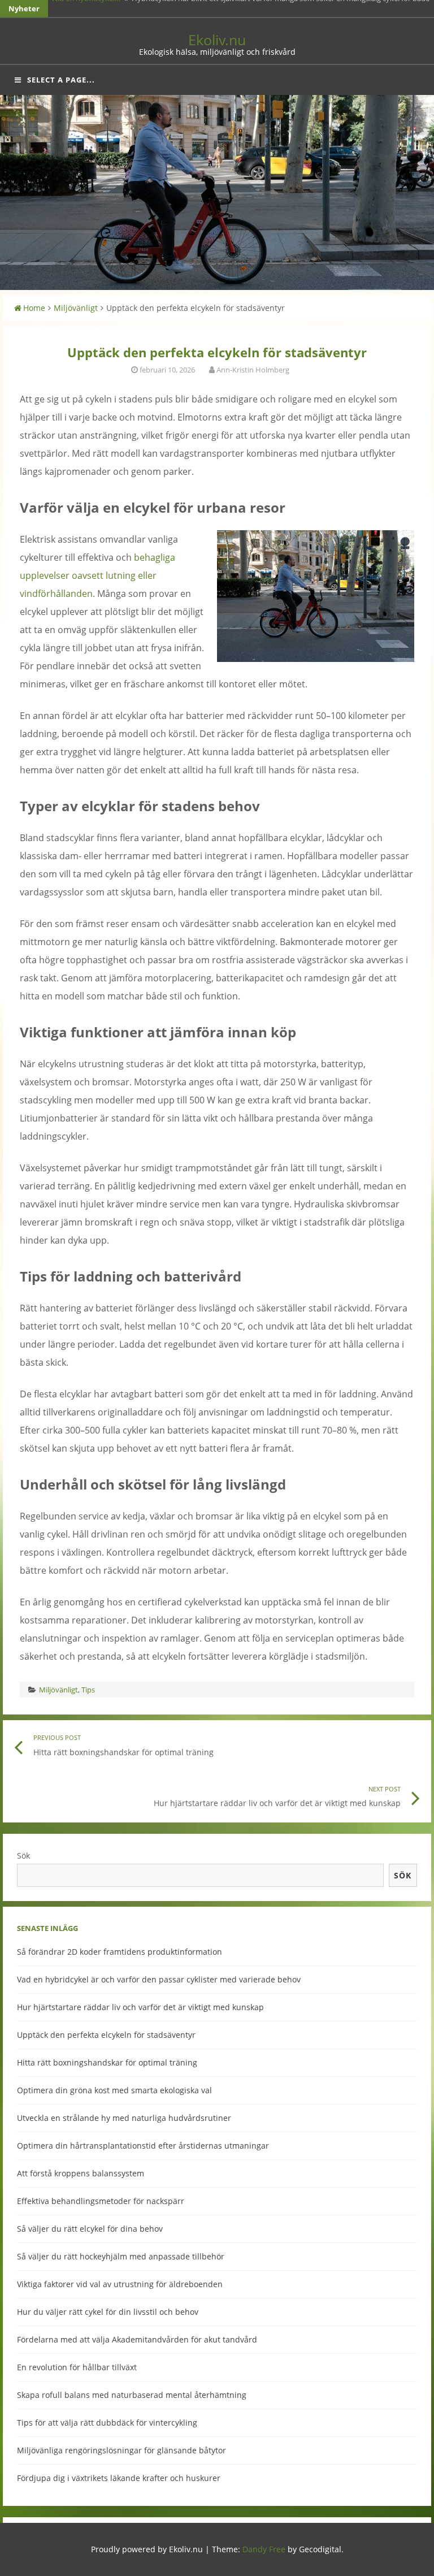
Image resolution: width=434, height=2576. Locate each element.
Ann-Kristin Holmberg (253, 370)
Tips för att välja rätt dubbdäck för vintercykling (107, 2423)
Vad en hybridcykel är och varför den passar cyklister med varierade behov (159, 1979)
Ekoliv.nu (217, 40)
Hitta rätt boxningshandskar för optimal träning (107, 2062)
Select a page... (61, 80)
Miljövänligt (76, 308)
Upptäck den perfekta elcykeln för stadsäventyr (106, 2035)
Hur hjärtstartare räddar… (94, 8)
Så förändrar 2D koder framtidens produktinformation (120, 1952)
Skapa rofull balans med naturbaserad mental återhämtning (132, 2395)
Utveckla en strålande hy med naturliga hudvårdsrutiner (124, 2118)
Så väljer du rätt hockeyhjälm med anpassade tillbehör (121, 2256)
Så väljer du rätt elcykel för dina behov (90, 2229)
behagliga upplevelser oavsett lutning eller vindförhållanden (97, 575)
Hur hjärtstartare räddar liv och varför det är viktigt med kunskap (140, 2007)
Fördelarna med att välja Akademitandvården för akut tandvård (137, 2339)
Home (34, 308)
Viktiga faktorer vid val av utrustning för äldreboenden (120, 2284)
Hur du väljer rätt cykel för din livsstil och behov (108, 2312)
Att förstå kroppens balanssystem (81, 2173)
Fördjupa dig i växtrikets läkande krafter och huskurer (119, 2478)
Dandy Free (264, 2549)
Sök (23, 1856)
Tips (88, 1690)
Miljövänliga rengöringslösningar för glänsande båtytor (121, 2450)
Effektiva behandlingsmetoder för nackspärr (101, 2201)
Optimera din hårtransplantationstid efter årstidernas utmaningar (143, 2146)
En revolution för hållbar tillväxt (77, 2367)
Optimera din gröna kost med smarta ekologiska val (114, 2090)
